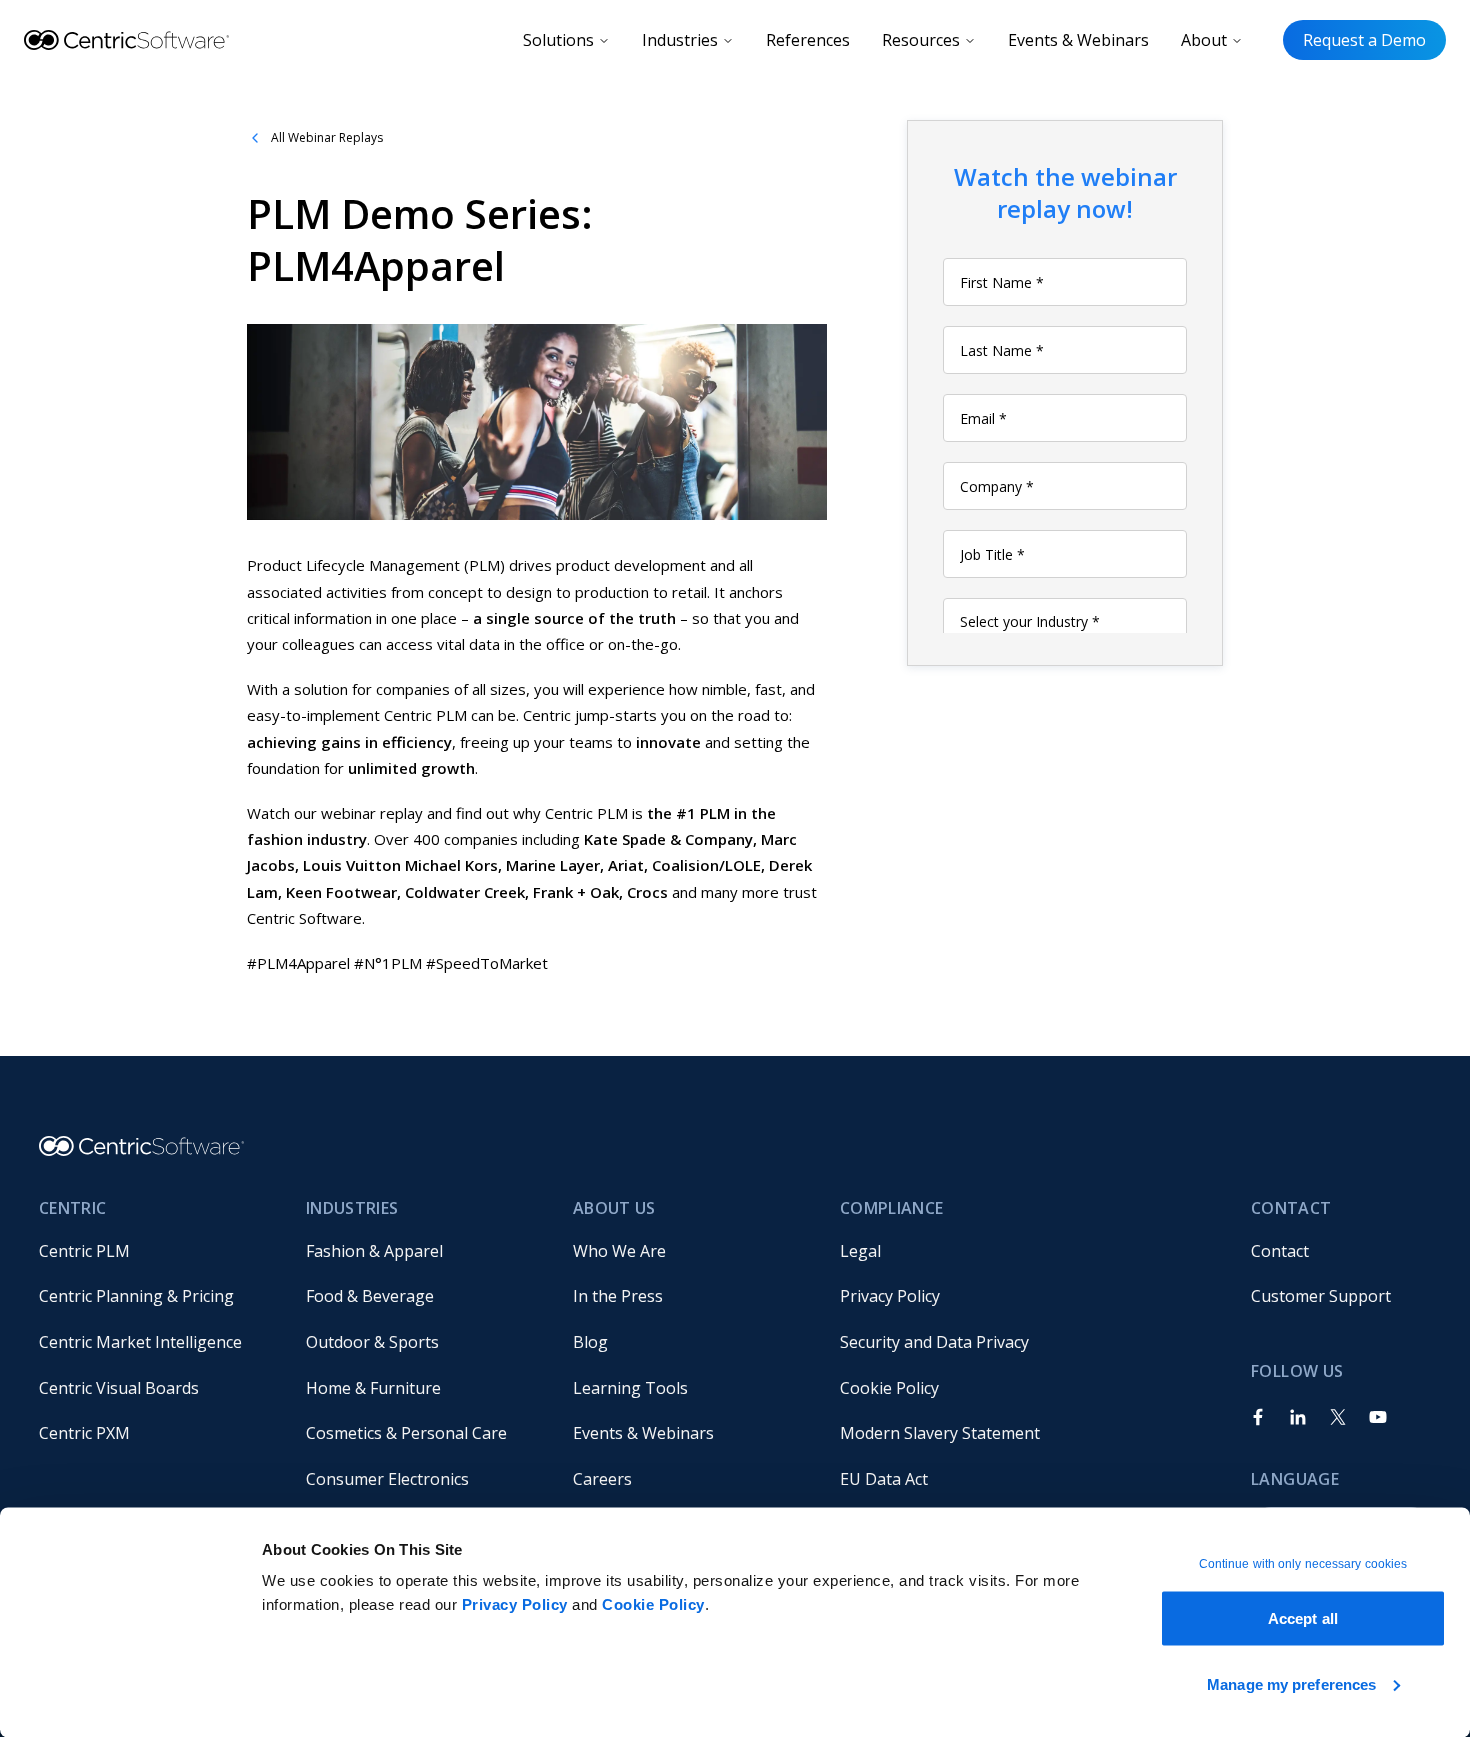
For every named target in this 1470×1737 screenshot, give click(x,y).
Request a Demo (1364, 40)
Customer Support (1321, 1296)
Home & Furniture (373, 1388)
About (1204, 40)
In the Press (618, 1296)
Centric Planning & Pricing (136, 1296)
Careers (602, 1479)
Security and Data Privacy (934, 1342)
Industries (680, 40)
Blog (590, 1342)
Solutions (558, 40)
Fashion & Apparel (374, 1251)
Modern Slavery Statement (940, 1433)
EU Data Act (884, 1479)
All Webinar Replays (327, 137)
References (808, 40)
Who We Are (619, 1251)
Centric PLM (84, 1251)
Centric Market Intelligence (140, 1342)
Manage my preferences (1291, 1683)
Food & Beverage (370, 1296)
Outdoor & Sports (372, 1342)
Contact (1280, 1251)
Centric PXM (84, 1433)
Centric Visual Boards (119, 1388)
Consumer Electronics (387, 1479)
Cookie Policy (653, 1604)
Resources (921, 40)
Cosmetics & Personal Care (406, 1433)
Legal (860, 1251)
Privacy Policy (515, 1604)
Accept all (1303, 1618)
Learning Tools (630, 1388)
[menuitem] (156, 1251)
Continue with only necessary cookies (1303, 1564)
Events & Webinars (1078, 40)
